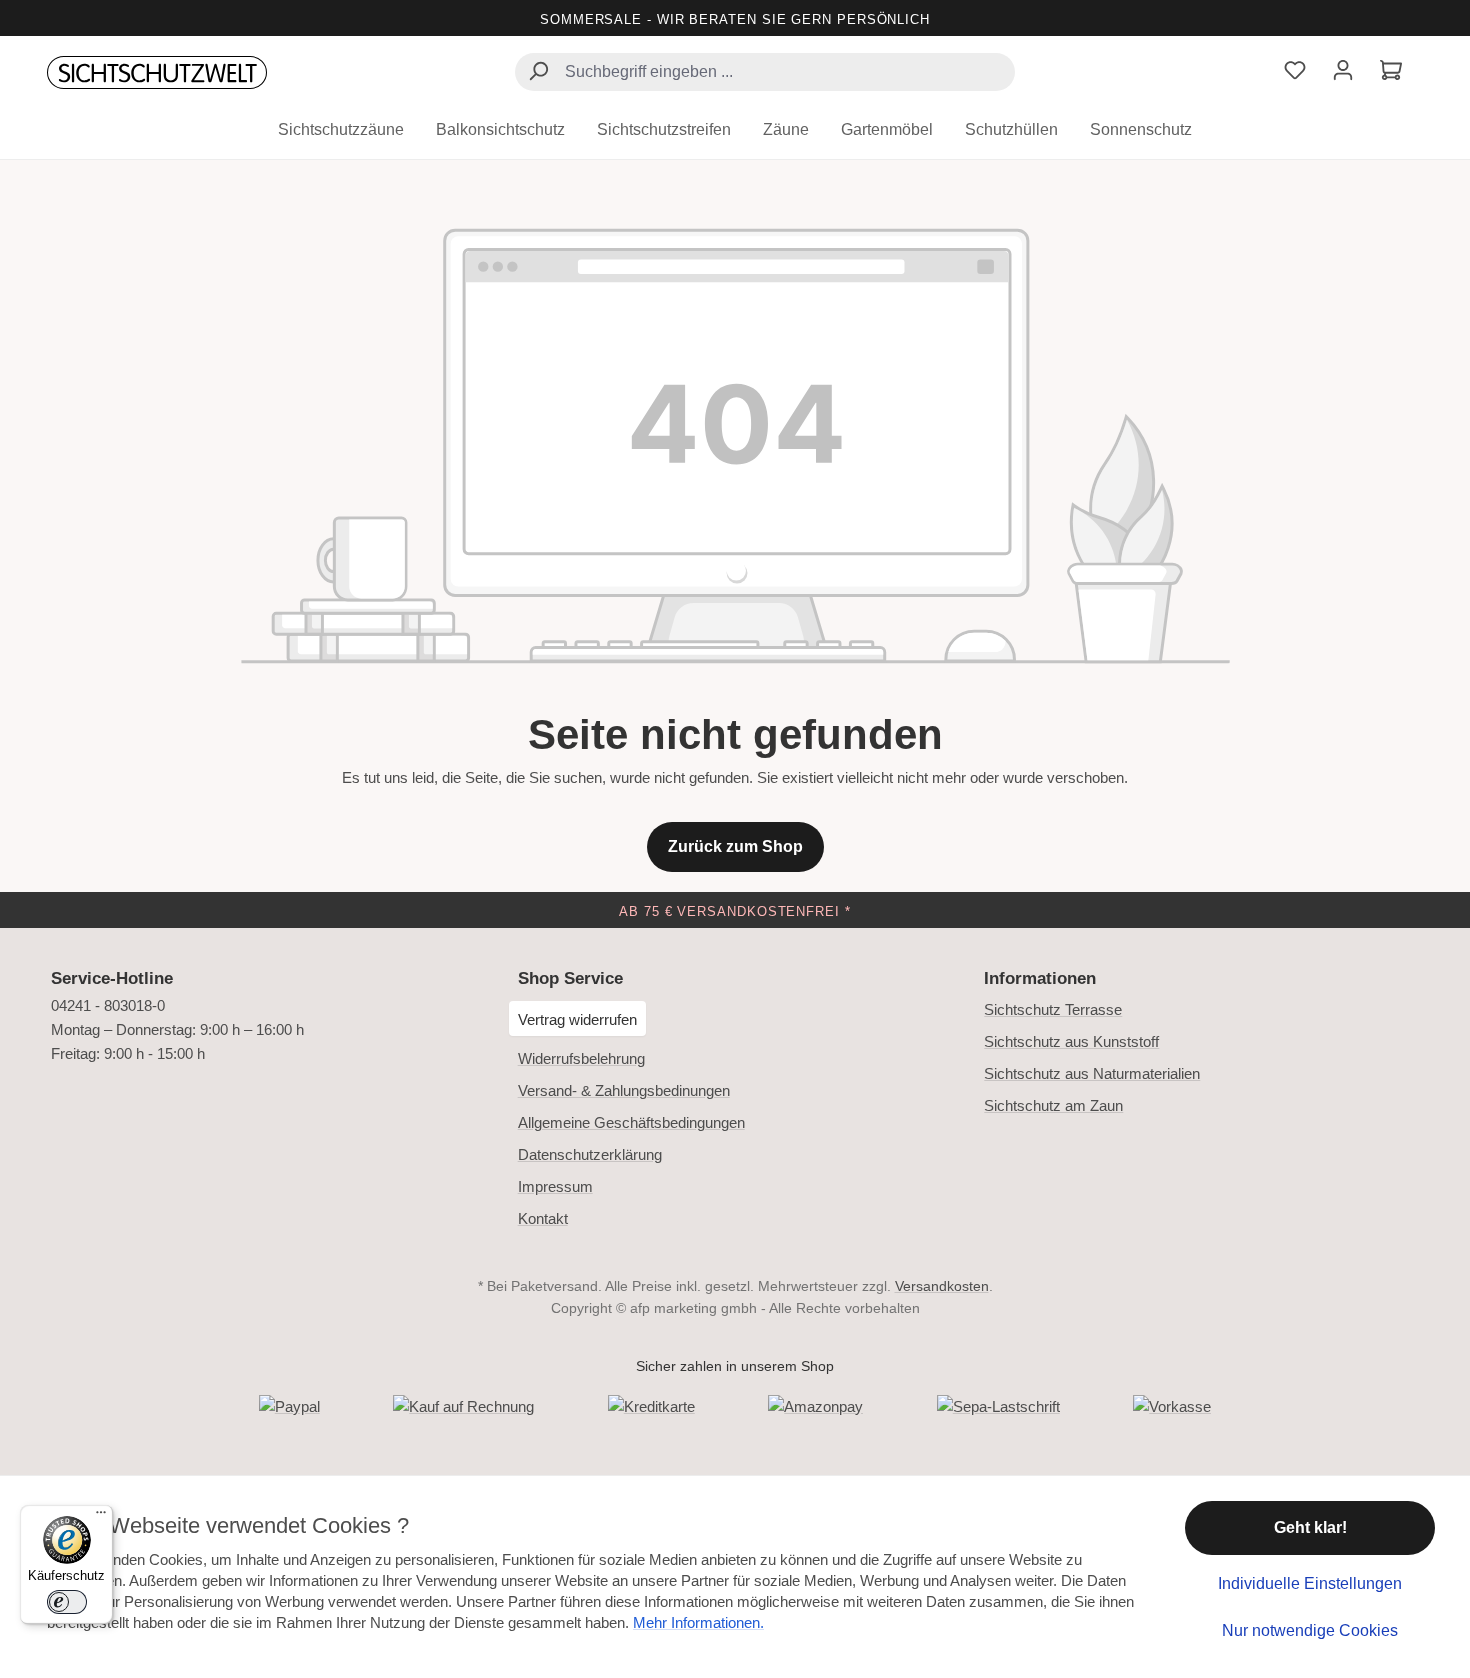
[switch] (67, 1602)
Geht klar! (1310, 1527)
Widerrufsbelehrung (581, 1058)
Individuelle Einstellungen (1310, 1583)
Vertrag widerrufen (577, 1019)
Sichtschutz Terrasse (1053, 1009)
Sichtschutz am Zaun (1053, 1105)
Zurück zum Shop (735, 846)
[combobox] (765, 72)
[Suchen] (538, 73)
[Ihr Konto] (1343, 72)
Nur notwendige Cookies (1310, 1630)
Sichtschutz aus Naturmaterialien (1092, 1073)
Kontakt (543, 1218)
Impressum (555, 1186)
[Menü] (101, 1517)
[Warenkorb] (1391, 72)
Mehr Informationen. (698, 1622)
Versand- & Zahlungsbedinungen (624, 1090)
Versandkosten (942, 1286)
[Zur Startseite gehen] (157, 73)
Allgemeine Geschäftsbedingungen (631, 1122)
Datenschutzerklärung (590, 1154)
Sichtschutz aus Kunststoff (1071, 1041)
